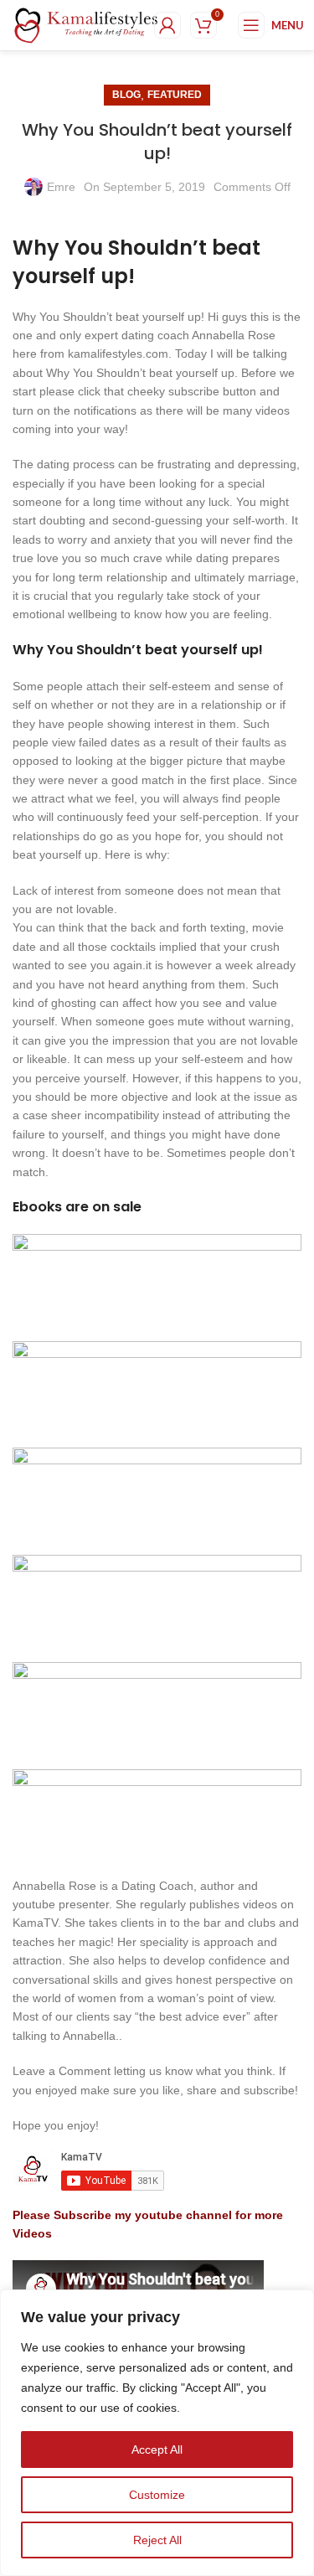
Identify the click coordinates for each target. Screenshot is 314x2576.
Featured (175, 95)
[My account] (167, 25)
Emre (61, 187)
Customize (157, 2495)
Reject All (157, 2540)
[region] (157, 2433)
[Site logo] (86, 24)
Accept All (157, 2450)
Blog (126, 95)
